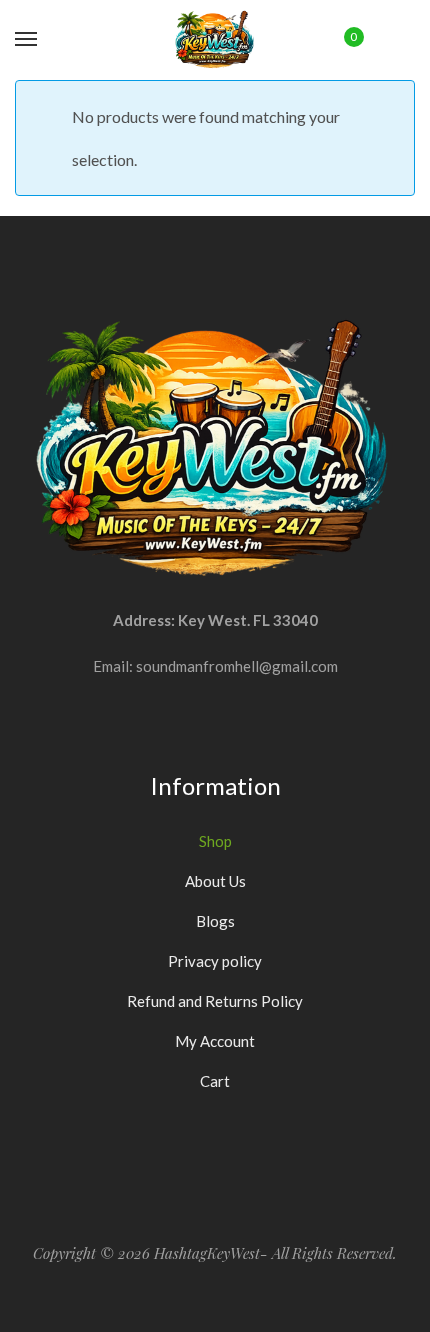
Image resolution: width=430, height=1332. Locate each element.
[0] (340, 38)
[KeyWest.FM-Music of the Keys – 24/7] (215, 40)
